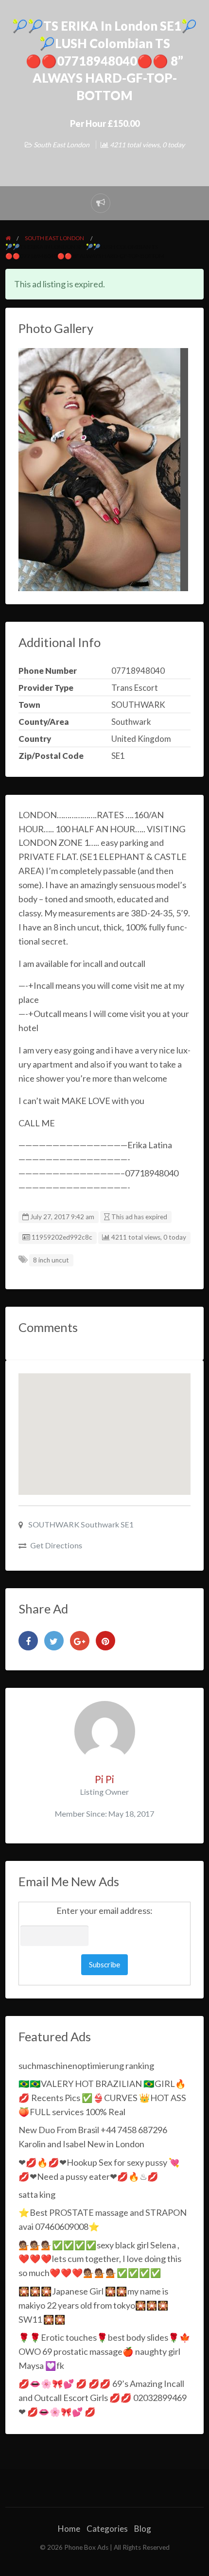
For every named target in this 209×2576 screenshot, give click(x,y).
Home (69, 2529)
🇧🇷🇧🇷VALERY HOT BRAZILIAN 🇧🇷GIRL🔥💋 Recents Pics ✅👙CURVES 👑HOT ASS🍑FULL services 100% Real (102, 2098)
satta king (37, 2194)
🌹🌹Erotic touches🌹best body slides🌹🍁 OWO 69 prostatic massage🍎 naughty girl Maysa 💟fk (104, 2351)
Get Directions (56, 1545)
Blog (143, 2529)
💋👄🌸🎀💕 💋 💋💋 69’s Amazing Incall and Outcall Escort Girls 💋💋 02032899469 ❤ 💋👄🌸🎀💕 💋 (103, 2398)
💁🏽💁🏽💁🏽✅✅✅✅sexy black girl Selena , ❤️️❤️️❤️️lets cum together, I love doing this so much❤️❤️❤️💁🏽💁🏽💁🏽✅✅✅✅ (100, 2259)
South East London (61, 145)
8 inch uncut (51, 1260)
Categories (107, 2529)
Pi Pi (104, 1779)
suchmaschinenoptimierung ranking (86, 2066)
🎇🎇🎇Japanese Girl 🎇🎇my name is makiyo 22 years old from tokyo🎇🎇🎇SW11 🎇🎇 (94, 2305)
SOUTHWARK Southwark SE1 (80, 1524)
